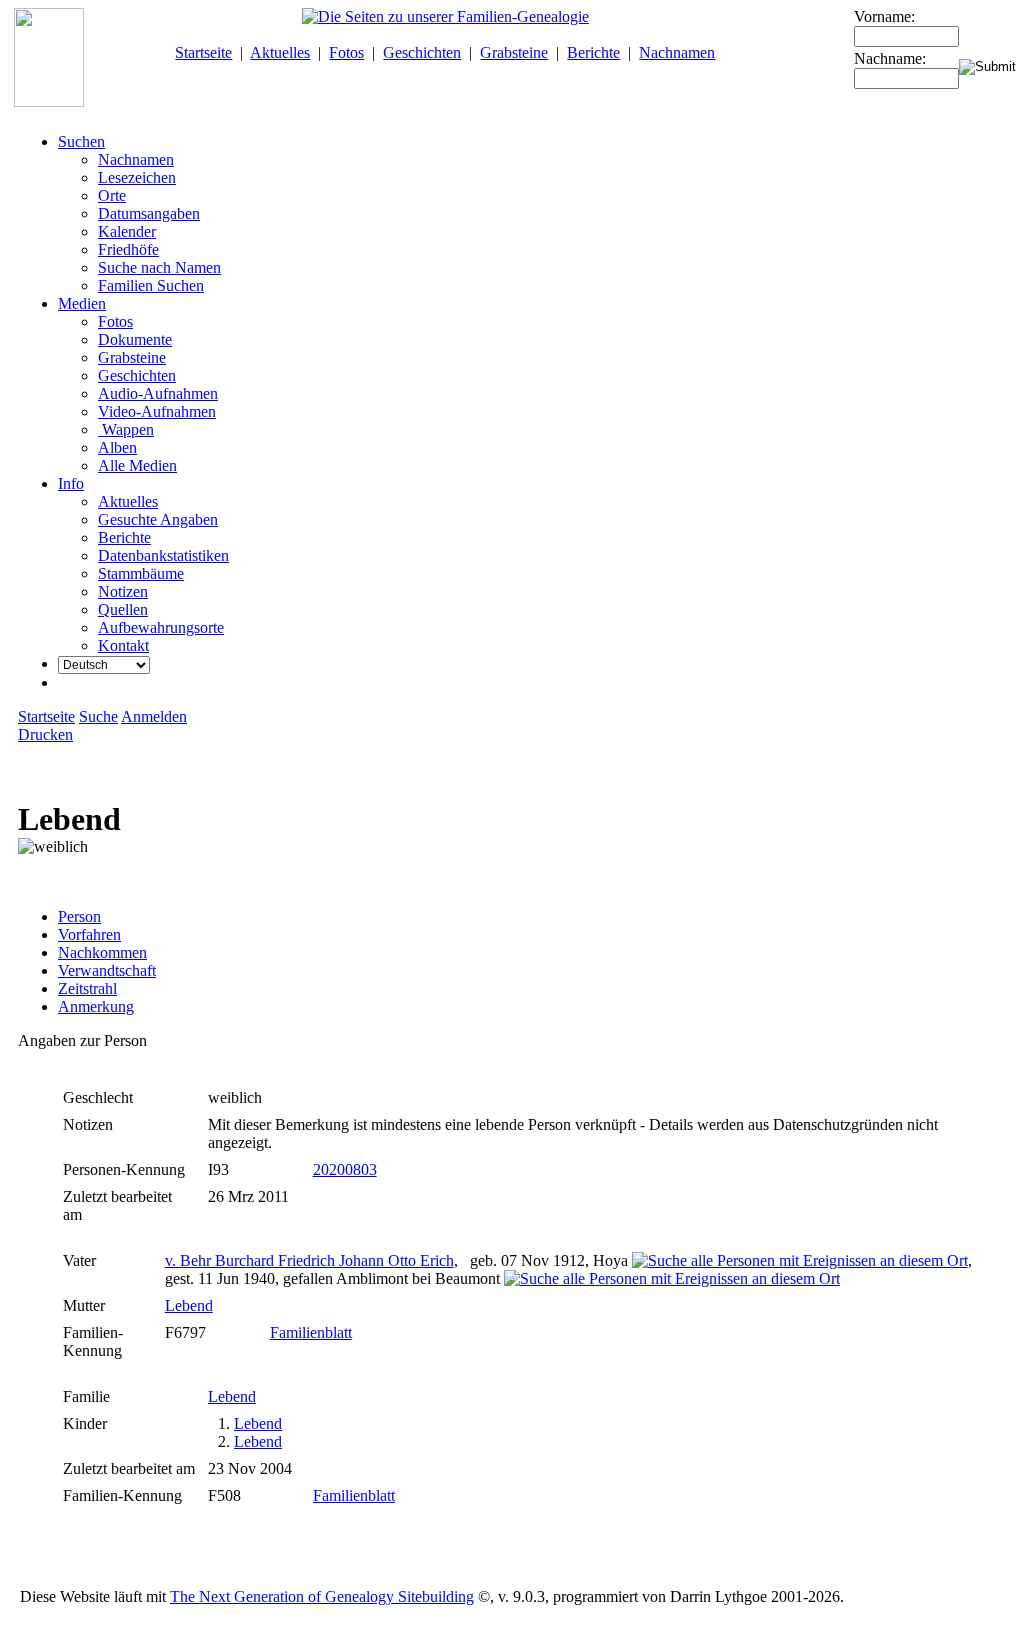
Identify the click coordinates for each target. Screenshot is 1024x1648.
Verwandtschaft (107, 970)
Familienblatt (311, 1332)
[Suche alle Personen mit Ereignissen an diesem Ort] (800, 1260)
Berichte (593, 52)
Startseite (203, 52)
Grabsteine (514, 52)
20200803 (345, 1169)
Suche (98, 716)
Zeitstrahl (87, 988)
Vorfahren (89, 934)
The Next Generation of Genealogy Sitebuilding (322, 1596)
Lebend (189, 1305)
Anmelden (154, 716)
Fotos (346, 52)
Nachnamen (677, 52)
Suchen (81, 141)
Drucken (45, 734)
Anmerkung (96, 1006)
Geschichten (422, 52)
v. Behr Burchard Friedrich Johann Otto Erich (309, 1260)
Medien (82, 303)
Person (79, 916)
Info (71, 483)
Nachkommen (102, 952)
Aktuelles (280, 52)
